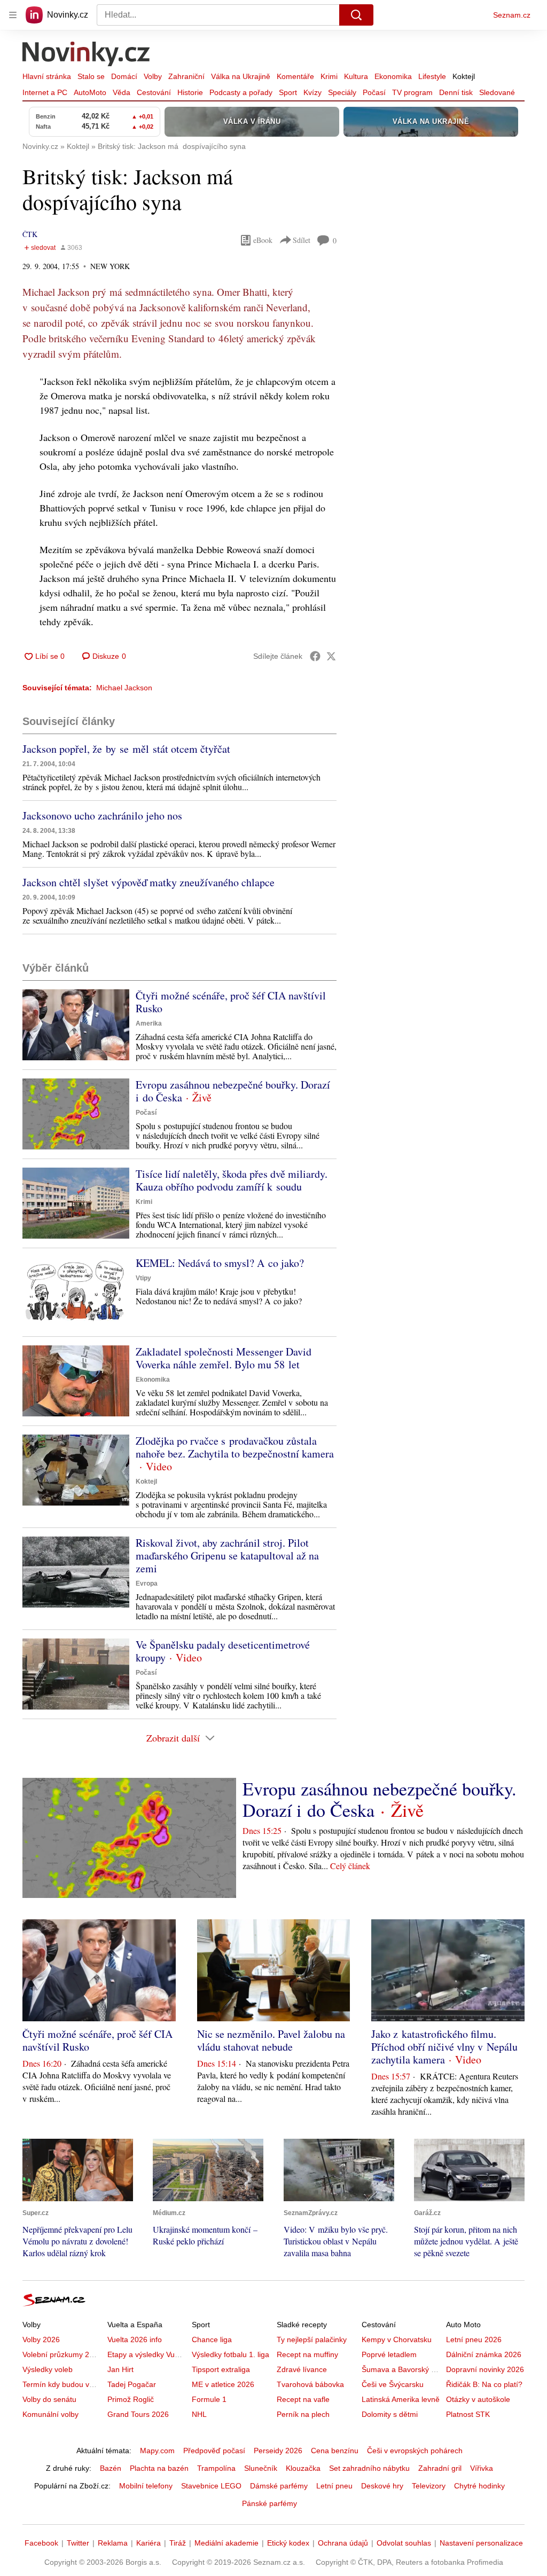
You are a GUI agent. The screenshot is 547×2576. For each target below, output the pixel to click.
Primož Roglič (131, 2399)
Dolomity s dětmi (390, 2414)
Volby (153, 76)
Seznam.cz (512, 15)
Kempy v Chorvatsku (397, 2339)
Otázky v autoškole (478, 2399)
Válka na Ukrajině (241, 76)
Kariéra (149, 2543)
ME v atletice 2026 (223, 2384)
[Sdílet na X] (331, 656)
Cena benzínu (335, 2451)
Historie (190, 92)
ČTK (30, 234)
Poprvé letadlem (389, 2354)
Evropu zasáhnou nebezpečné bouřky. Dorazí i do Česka (233, 1091)
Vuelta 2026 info (135, 2339)
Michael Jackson (124, 688)
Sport (288, 92)
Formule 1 (209, 2399)
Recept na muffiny (307, 2354)
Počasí (374, 92)
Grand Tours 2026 (138, 2414)
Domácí (124, 76)
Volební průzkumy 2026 (62, 2354)
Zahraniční (186, 76)
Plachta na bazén (159, 2468)
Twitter (78, 2543)
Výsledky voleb (48, 2369)
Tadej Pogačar (132, 2384)
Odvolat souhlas (404, 2543)
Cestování (154, 92)
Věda (122, 92)
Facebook (41, 2543)
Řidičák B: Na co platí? (484, 2384)
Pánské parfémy (269, 2503)
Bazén (111, 2468)
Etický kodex (288, 2543)
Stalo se (91, 76)
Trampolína (216, 2468)
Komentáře (295, 76)
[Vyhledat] (356, 15)
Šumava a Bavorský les (401, 2369)
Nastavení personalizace (481, 2543)
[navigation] (13, 15)
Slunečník (261, 2468)
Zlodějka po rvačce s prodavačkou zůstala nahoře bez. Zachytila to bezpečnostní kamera (235, 1447)
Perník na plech (303, 2414)
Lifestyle (432, 76)
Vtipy (143, 1278)
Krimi (329, 76)
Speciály (342, 92)
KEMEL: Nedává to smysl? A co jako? (220, 1263)
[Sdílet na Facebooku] (315, 656)
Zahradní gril (440, 2468)
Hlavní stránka (47, 76)
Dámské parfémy (279, 2486)
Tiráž (178, 2543)
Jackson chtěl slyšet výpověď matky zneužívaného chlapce (149, 882)
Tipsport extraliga (221, 2369)
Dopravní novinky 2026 (485, 2369)
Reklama (113, 2543)
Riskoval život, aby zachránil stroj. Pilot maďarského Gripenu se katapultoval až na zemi (227, 1555)
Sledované (497, 92)
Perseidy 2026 (278, 2451)
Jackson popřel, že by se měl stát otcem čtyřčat (126, 749)
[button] (76, 1025)
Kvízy (312, 92)
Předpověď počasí (214, 2451)
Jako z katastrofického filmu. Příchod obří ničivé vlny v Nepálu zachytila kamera (444, 2047)
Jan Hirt (120, 2369)
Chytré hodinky (479, 2486)
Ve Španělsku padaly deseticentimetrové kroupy (223, 1651)
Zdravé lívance (302, 2369)
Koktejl (464, 76)
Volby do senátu (49, 2399)
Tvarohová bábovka (310, 2384)
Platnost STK (468, 2414)
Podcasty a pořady (241, 92)
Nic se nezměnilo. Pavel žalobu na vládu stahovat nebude (271, 2040)
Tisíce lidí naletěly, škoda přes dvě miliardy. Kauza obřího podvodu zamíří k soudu (232, 1180)
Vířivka (482, 2468)
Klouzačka (303, 2468)
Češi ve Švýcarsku (393, 2384)
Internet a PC (45, 92)
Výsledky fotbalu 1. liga (230, 2354)
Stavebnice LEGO (211, 2486)
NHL (199, 2414)
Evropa (147, 1584)
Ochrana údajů (343, 2543)
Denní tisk (456, 92)
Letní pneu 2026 (474, 2339)
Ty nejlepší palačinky (312, 2339)
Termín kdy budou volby (63, 2384)
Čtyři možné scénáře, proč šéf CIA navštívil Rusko (231, 1002)
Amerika (149, 1023)
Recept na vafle (303, 2399)
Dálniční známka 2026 (484, 2354)
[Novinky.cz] (87, 55)
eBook (263, 240)
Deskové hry (382, 2486)
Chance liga (212, 2339)
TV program (412, 92)
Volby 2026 (41, 2339)
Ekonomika (393, 76)
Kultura (356, 76)
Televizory (429, 2486)
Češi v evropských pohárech (415, 2451)
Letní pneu (334, 2486)
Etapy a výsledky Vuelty (147, 2354)
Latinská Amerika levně (401, 2399)
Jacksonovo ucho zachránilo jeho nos (102, 816)
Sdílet (302, 240)
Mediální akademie (226, 2543)
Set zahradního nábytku (369, 2468)
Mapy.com (157, 2451)
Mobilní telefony (146, 2486)
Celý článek (350, 1866)
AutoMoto (90, 92)
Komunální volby (50, 2414)
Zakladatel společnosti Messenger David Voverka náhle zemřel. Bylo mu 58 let (224, 1358)
